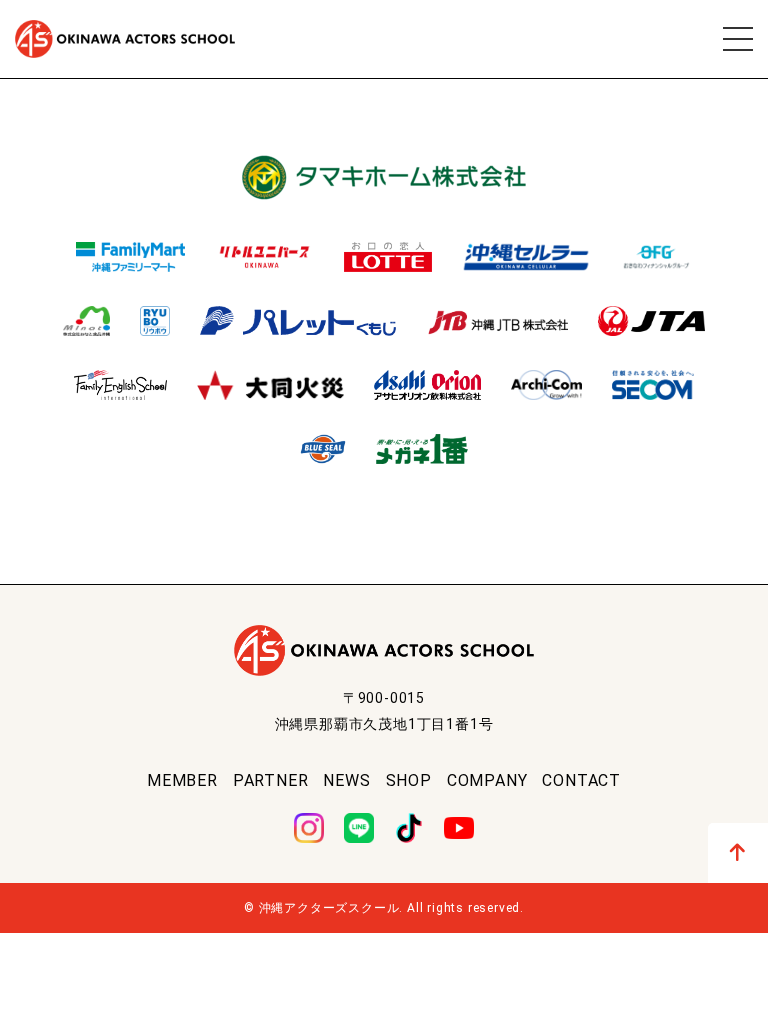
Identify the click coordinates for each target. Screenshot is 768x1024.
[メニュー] (738, 39)
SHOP (409, 780)
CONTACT (581, 780)
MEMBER (182, 780)
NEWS (346, 780)
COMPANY (487, 780)
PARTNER (271, 780)
